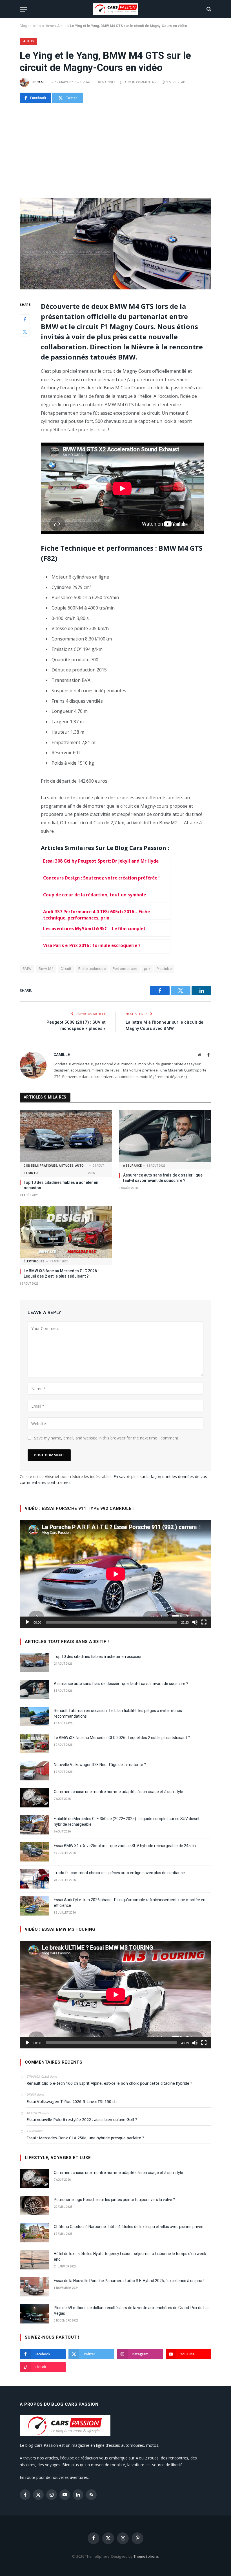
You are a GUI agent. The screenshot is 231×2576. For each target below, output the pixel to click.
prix (147, 969)
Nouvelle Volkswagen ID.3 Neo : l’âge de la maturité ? (100, 1765)
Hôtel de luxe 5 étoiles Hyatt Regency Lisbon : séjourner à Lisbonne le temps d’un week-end (131, 2256)
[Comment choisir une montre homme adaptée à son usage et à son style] (34, 1798)
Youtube (164, 969)
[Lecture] (27, 1622)
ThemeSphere (146, 2556)
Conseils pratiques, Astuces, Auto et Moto (54, 1169)
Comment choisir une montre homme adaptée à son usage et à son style (118, 1792)
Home (49, 26)
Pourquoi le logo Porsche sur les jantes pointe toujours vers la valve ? (114, 2200)
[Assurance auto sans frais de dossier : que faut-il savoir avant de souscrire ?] (165, 1136)
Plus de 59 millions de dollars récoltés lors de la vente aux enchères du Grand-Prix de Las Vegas (132, 2311)
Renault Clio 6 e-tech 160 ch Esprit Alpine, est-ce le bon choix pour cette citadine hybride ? (109, 2083)
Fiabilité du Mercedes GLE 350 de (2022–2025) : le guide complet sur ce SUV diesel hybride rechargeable (126, 1821)
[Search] (208, 9)
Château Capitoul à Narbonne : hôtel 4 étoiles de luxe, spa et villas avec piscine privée (129, 2227)
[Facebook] (25, 319)
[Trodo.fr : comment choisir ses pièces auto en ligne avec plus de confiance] (34, 1879)
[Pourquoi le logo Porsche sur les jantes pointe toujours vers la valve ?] (34, 2206)
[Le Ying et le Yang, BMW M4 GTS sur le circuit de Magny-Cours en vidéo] (115, 244)
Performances (125, 969)
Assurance (133, 1166)
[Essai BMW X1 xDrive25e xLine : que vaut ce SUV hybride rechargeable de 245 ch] (34, 1852)
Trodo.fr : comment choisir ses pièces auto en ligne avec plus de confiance (119, 1873)
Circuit (66, 969)
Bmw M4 (46, 969)
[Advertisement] (115, 151)
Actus (62, 26)
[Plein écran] (204, 1622)
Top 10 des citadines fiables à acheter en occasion (61, 1185)
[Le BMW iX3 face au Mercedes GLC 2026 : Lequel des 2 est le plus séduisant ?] (66, 1232)
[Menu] (23, 9)
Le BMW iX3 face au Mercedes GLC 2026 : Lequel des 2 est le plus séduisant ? (61, 1274)
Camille (43, 82)
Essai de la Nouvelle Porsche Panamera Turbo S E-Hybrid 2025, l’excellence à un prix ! (129, 2281)
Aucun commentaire (141, 82)
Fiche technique (92, 969)
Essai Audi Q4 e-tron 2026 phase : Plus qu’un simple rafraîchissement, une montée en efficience (130, 1903)
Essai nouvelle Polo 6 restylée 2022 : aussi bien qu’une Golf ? (82, 2119)
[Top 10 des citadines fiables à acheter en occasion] (66, 1136)
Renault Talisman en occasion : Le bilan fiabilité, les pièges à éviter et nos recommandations (118, 1713)
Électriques (34, 1261)
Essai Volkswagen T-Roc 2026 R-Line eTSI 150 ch (72, 2101)
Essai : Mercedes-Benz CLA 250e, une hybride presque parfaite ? (85, 2138)
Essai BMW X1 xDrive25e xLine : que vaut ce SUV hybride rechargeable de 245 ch (125, 1846)
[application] (116, 1574)
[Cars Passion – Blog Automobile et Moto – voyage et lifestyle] (116, 9)
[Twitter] (25, 332)
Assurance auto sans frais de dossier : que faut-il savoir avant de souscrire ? (163, 1178)
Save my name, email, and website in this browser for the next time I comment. (107, 1438)
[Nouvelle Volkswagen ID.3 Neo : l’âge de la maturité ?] (34, 1771)
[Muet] (195, 1622)
